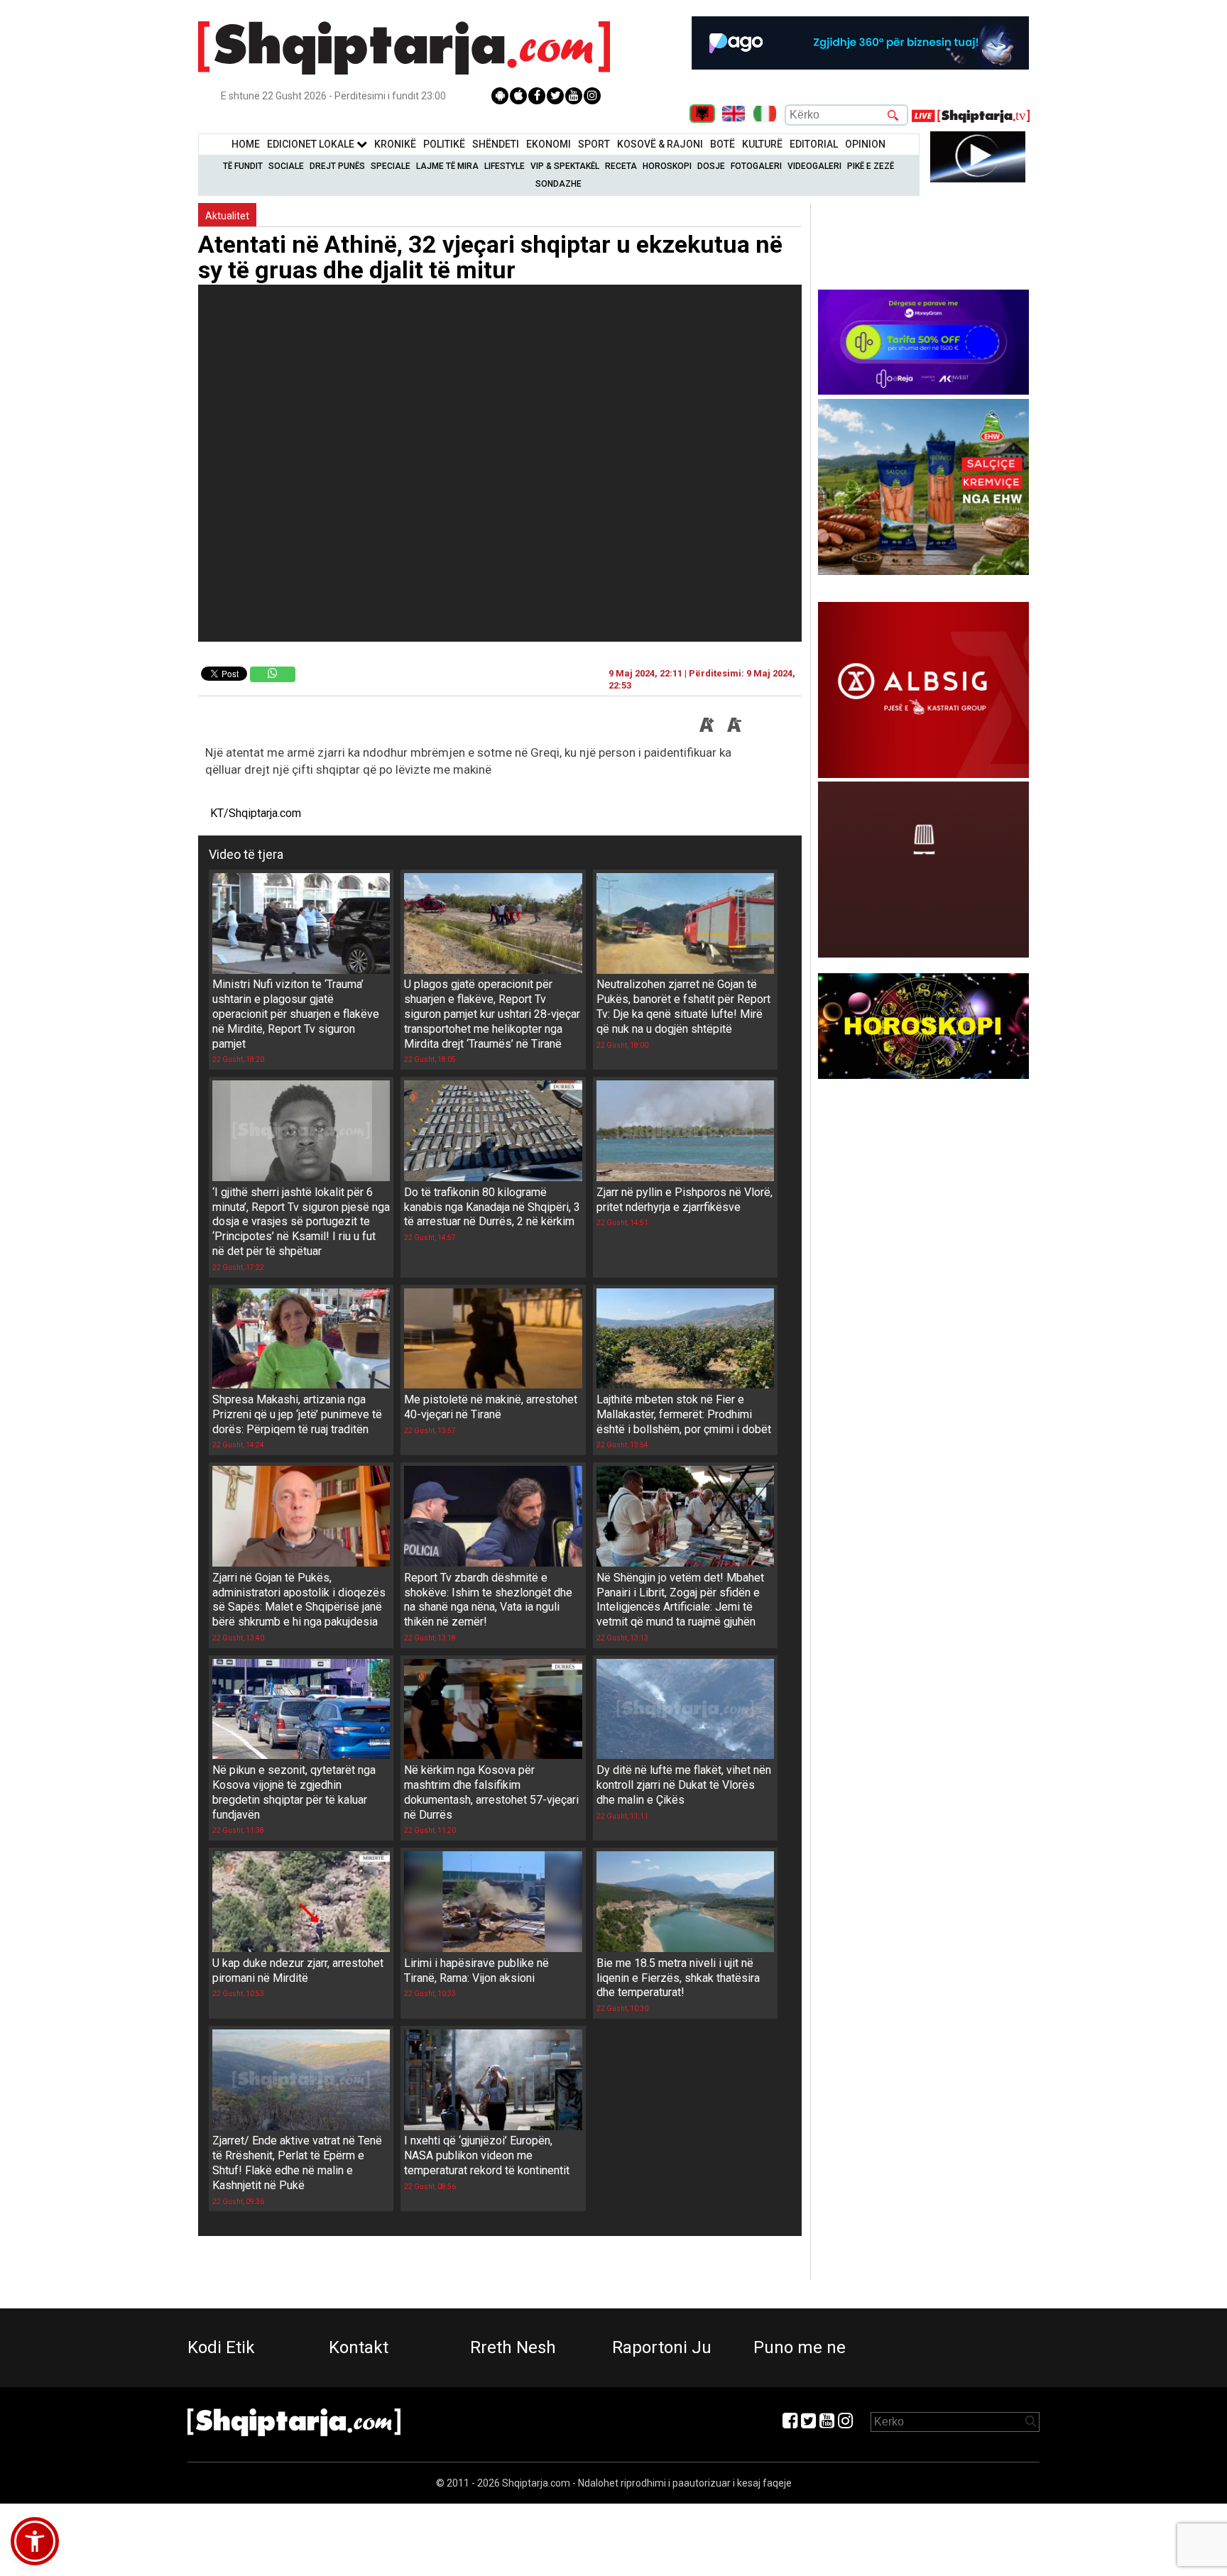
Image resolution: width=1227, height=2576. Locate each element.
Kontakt (359, 2347)
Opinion (865, 144)
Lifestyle (505, 166)
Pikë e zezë (871, 166)
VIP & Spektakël (565, 166)
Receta (621, 166)
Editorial (814, 144)
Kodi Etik (221, 2347)
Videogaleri (814, 166)
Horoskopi (667, 166)
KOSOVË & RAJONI (660, 144)
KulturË (762, 144)
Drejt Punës (337, 166)
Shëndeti (496, 144)
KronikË (395, 144)
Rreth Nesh (513, 2347)
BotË (722, 144)
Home (246, 144)
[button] (35, 2541)
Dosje (711, 166)
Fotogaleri (756, 166)
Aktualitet (227, 216)
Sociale (286, 166)
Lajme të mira (447, 166)
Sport (594, 144)
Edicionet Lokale (312, 144)
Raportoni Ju (662, 2347)
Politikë (444, 144)
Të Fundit (243, 166)
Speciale (391, 166)
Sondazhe (558, 184)
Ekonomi (549, 144)
